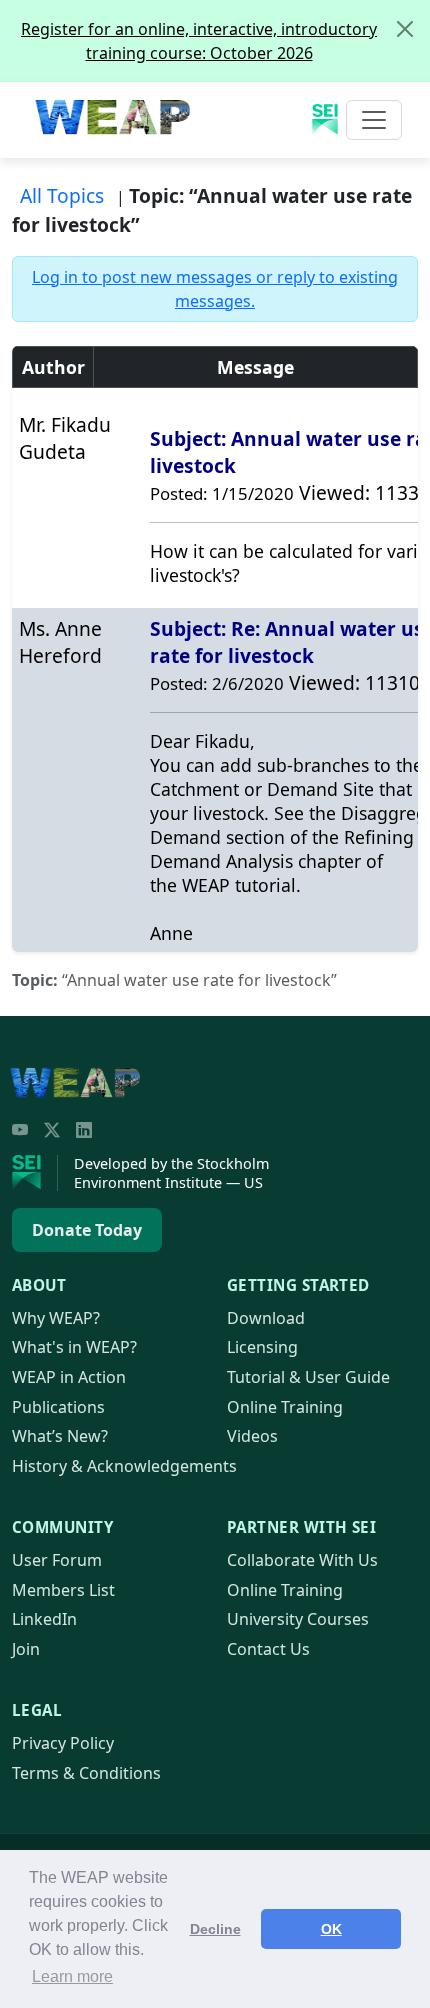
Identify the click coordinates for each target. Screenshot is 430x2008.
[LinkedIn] (84, 1130)
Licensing (262, 1347)
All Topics (62, 195)
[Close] (405, 29)
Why (56, 1318)
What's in (74, 1347)
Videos (252, 1436)
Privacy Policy (63, 1743)
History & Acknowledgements (124, 1466)
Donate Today (87, 1230)
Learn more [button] (72, 1976)
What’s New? (60, 1436)
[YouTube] (20, 1130)
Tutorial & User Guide (308, 1377)
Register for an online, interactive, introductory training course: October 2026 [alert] (199, 41)
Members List (63, 1590)
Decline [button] (215, 1929)
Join (26, 1649)
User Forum (57, 1560)
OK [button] (331, 1929)
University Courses (298, 1619)
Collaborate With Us (302, 1560)
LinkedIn (44, 1619)
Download (266, 1318)
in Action (69, 1377)
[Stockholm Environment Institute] (35, 1173)
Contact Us (268, 1649)
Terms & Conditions (86, 1773)
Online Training (285, 1407)
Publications (58, 1407)
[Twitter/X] (52, 1130)
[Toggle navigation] (374, 120)
